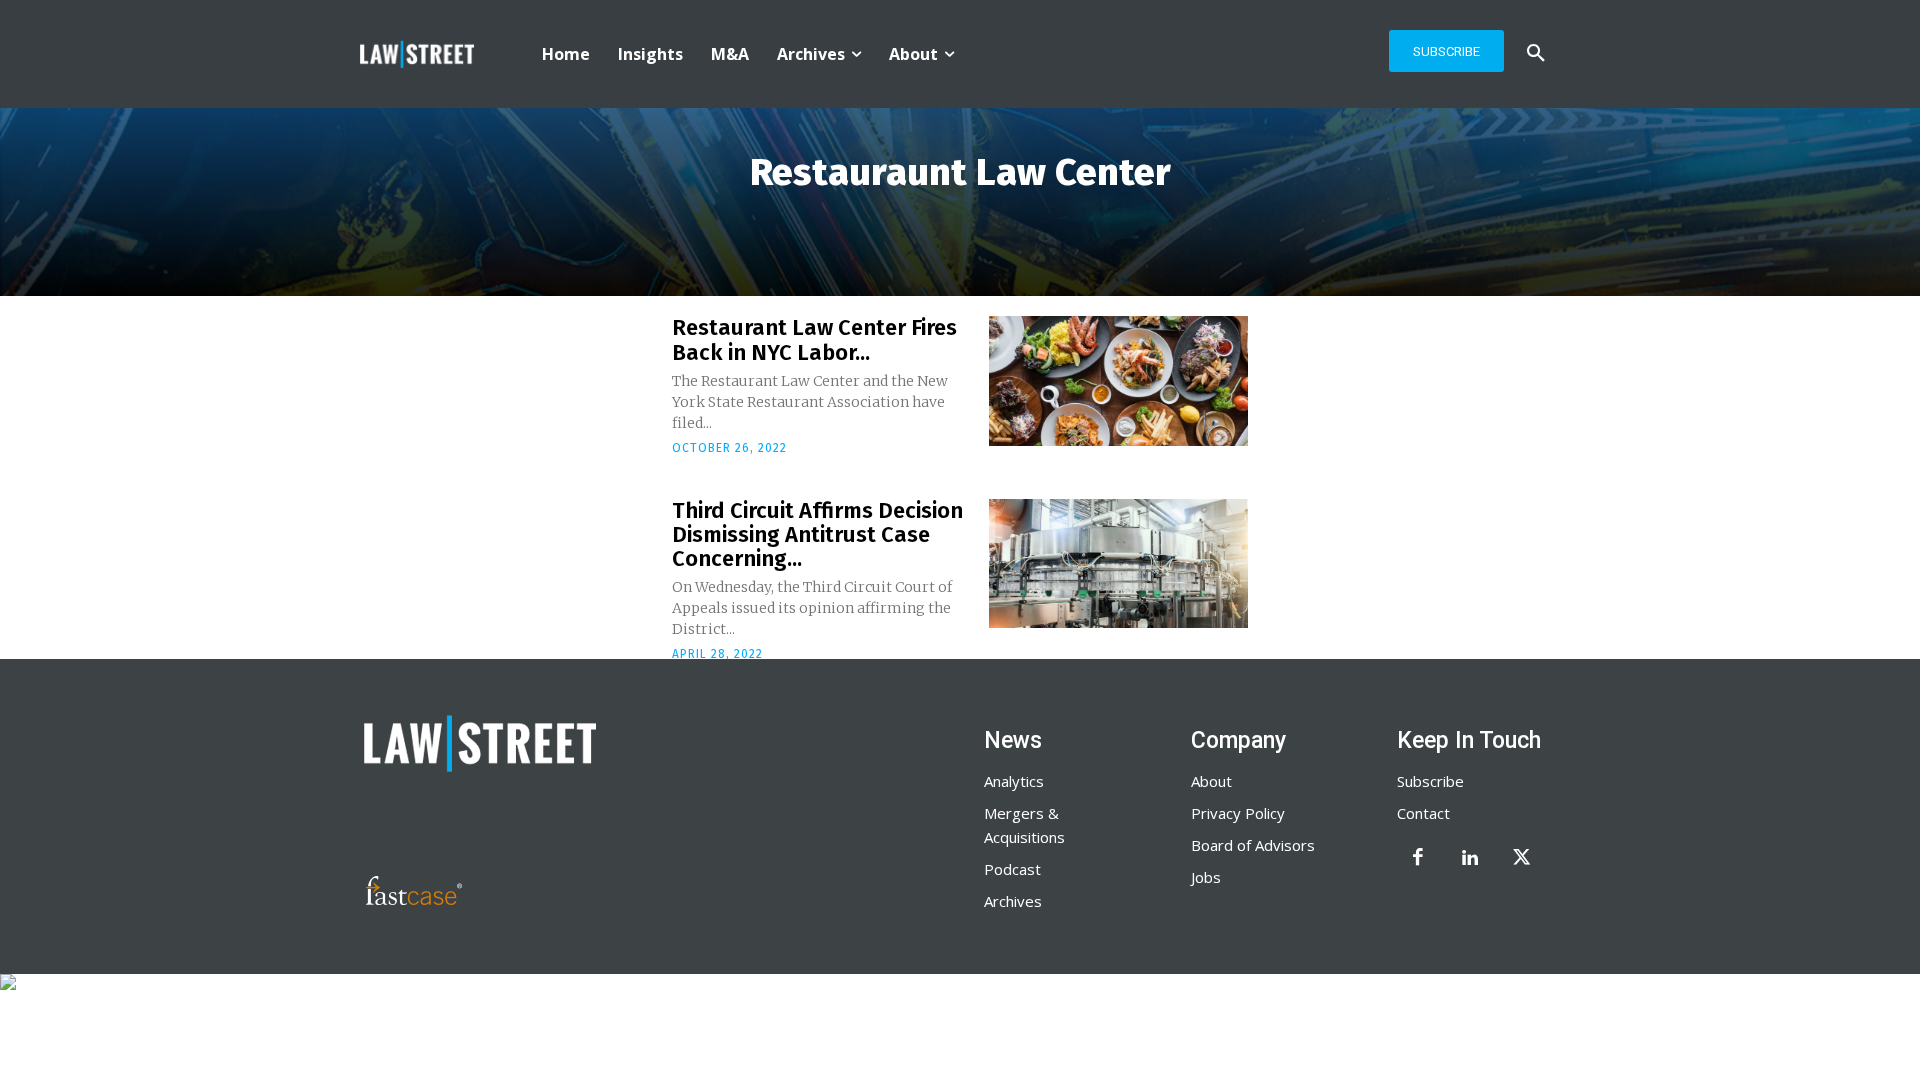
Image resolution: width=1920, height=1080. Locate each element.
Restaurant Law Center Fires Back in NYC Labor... (814, 339)
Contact (1423, 813)
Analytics (1014, 781)
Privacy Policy (1238, 813)
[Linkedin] (1470, 859)
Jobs (1206, 877)
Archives (1013, 901)
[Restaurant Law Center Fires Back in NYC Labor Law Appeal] (1118, 381)
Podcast (1012, 869)
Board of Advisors (1253, 845)
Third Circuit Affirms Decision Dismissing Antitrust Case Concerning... (817, 534)
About (1211, 781)
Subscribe (1430, 781)
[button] (1536, 54)
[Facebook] (1418, 859)
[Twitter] (1522, 859)
